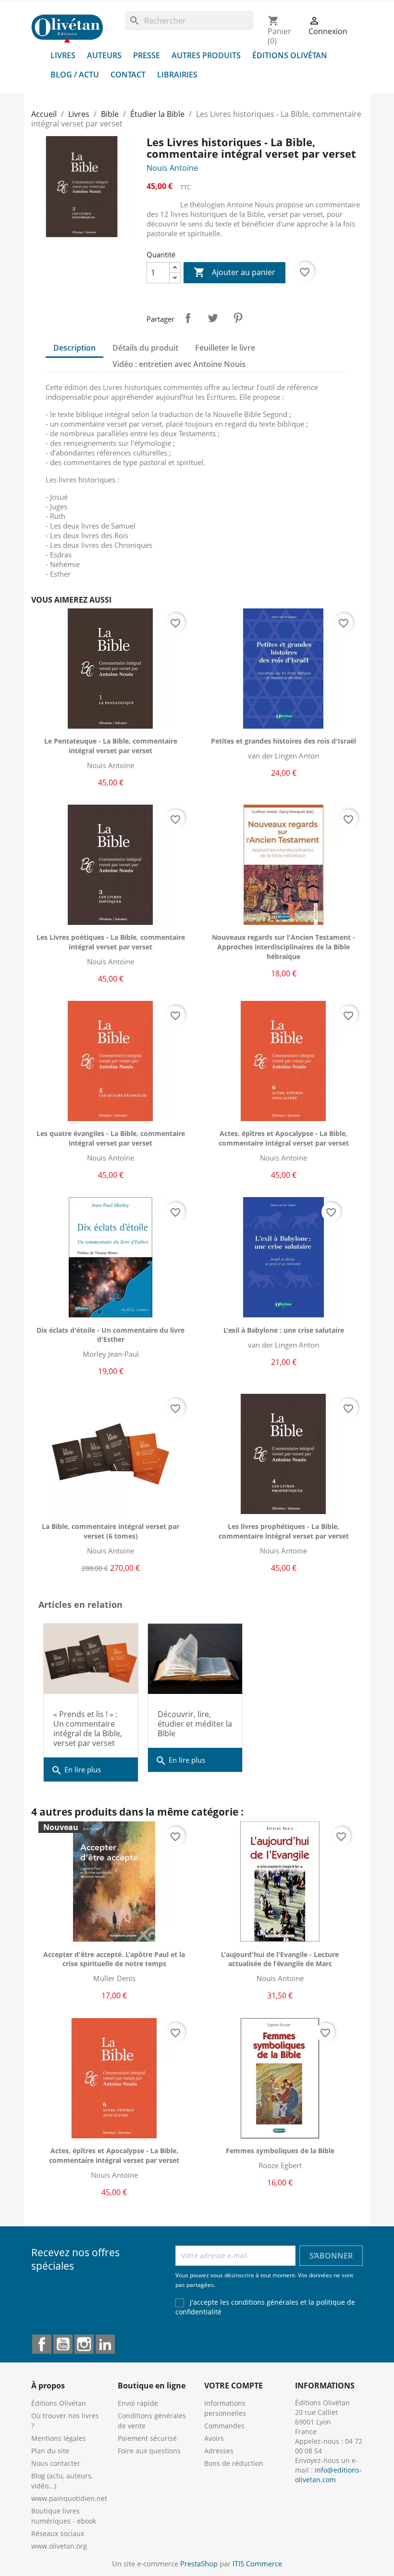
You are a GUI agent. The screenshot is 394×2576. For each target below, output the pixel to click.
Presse (147, 55)
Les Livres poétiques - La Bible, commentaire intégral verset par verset (111, 942)
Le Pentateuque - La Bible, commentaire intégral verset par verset (111, 746)
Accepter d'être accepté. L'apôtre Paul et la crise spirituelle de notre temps (114, 1959)
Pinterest (238, 318)
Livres (63, 55)
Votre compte (234, 2386)
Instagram (84, 2344)
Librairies (177, 75)
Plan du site (50, 2451)
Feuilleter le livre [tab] (225, 348)
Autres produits (206, 55)
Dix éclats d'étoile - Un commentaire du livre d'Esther (111, 1335)
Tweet (213, 318)
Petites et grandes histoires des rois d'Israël (283, 741)
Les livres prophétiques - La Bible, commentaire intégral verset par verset (284, 1531)
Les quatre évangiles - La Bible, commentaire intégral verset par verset (111, 1138)
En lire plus (76, 1770)
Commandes (224, 2426)
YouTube (63, 2344)
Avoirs (214, 2438)
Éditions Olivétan (290, 55)
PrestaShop (199, 2563)
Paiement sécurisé (147, 2438)
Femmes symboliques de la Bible (280, 2151)
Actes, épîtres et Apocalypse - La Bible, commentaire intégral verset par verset (284, 1138)
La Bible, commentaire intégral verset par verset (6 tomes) (111, 1531)
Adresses (219, 2451)
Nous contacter (56, 2463)
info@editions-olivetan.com (328, 2475)
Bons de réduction (234, 2463)
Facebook (42, 2344)
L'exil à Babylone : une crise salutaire (284, 1330)
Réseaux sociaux (58, 2533)
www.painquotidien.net (69, 2498)
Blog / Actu (75, 75)
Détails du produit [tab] (145, 348)
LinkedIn (105, 2344)
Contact (128, 75)
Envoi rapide (138, 2403)
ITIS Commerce (257, 2563)
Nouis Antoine (172, 168)
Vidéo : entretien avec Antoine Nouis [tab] (179, 364)
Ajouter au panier (234, 272)
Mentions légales (59, 2438)
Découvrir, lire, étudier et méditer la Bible (195, 1724)
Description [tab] (74, 348)
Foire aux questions (149, 2451)
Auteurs (104, 55)
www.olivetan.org (59, 2546)
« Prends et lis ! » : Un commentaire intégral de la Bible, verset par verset (88, 1729)
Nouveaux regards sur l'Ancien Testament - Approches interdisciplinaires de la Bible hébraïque (283, 947)
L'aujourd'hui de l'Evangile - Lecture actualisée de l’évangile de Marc (280, 1959)
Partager (188, 318)
